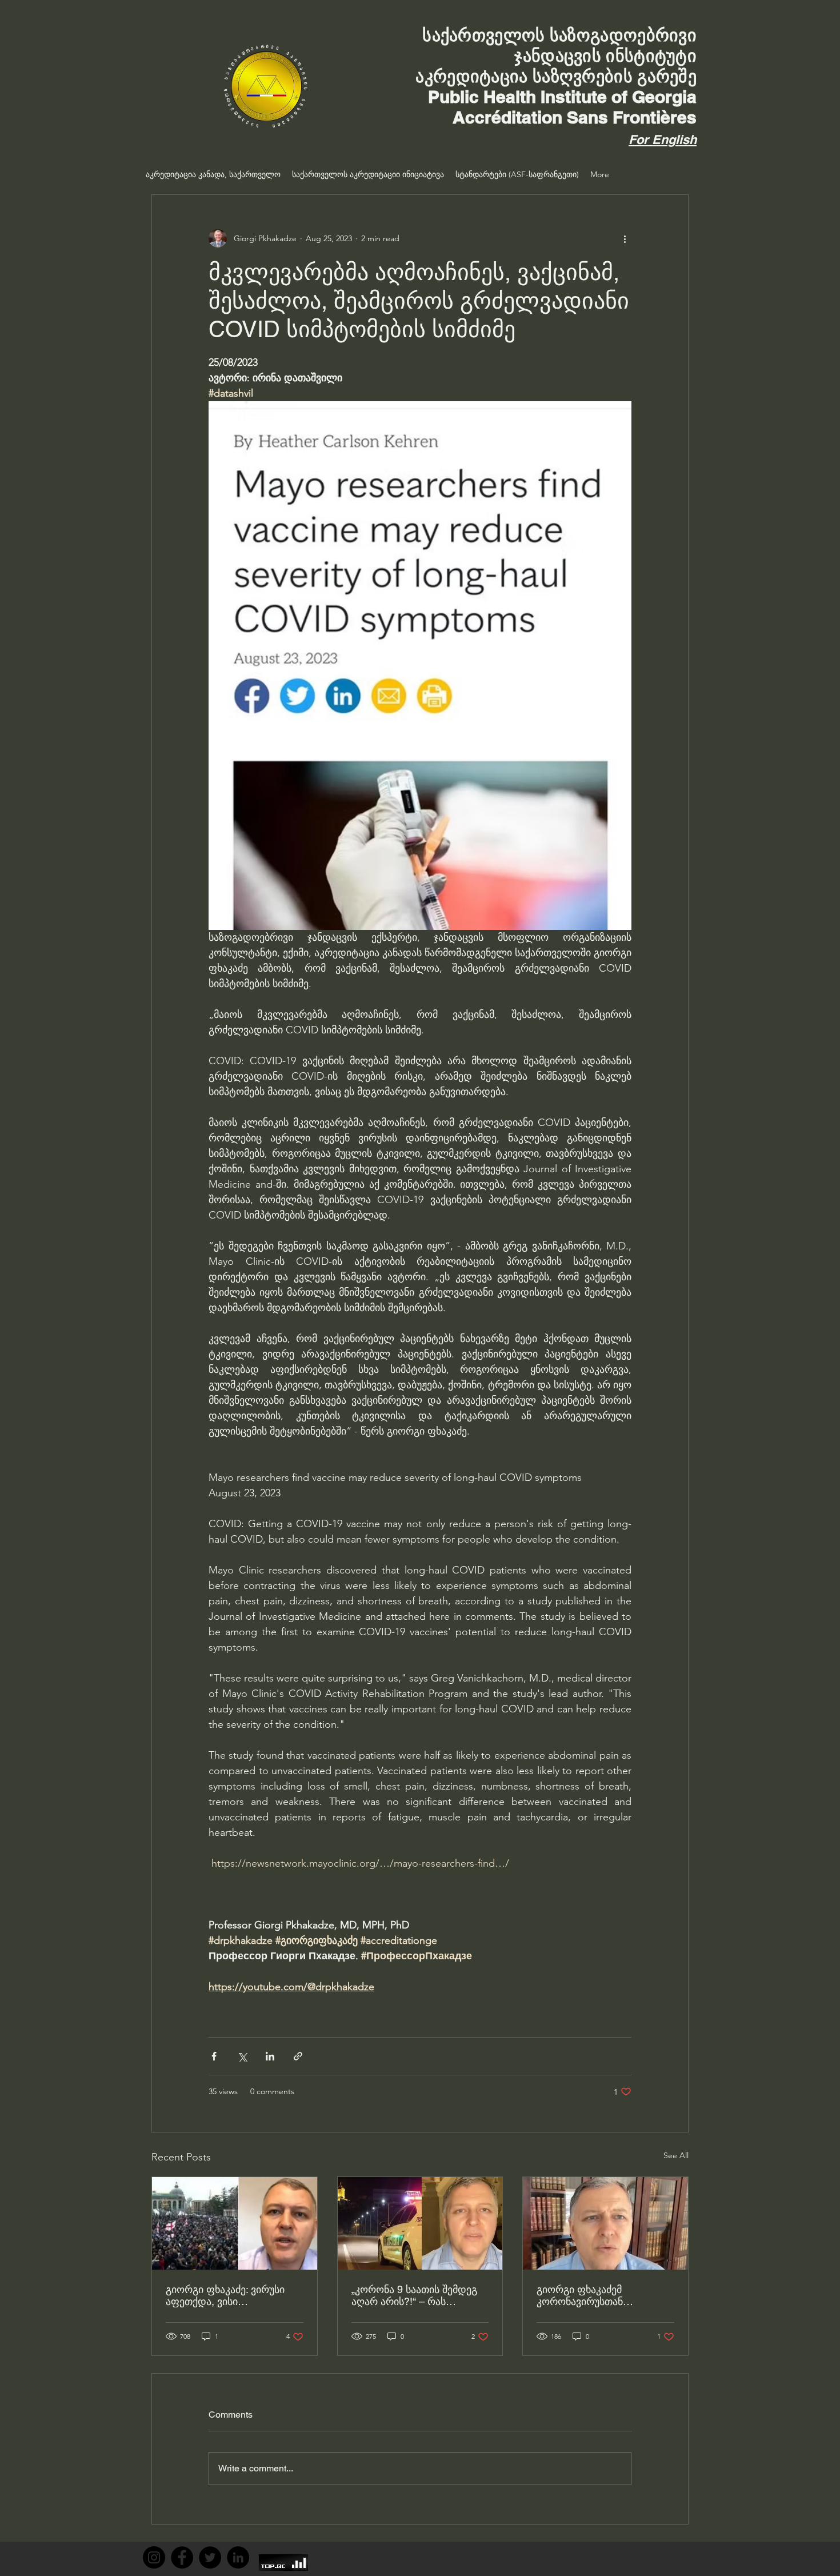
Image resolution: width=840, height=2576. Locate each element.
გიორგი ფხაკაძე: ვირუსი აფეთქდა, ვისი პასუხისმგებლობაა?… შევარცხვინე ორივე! (225, 2295)
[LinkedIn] (238, 2557)
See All (676, 2155)
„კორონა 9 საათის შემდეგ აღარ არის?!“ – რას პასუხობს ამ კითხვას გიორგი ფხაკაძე (414, 2295)
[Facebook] (182, 2557)
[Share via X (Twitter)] (242, 2056)
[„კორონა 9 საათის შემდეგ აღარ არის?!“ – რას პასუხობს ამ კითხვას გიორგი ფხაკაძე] (420, 2223)
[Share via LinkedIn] (270, 2056)
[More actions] (625, 238)
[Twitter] (210, 2557)
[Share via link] (298, 2056)
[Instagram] (154, 2557)
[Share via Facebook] (214, 2056)
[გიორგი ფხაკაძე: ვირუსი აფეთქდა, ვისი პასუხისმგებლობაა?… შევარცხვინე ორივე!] (235, 2223)
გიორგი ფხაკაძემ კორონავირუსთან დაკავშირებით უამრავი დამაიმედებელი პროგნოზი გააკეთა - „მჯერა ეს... (603, 2295)
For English (663, 139)
